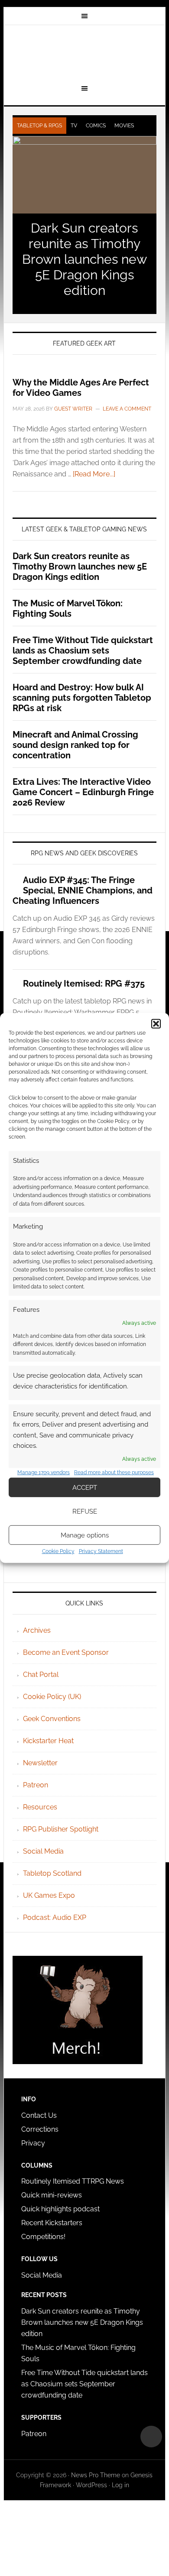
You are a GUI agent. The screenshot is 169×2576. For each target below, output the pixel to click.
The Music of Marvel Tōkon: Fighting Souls (68, 608)
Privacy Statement (101, 1551)
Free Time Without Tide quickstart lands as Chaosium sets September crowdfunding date (83, 650)
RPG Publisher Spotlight (61, 1829)
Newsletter (40, 1763)
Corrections (40, 2129)
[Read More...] (94, 474)
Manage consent (151, 2437)
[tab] (39, 126)
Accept (85, 1488)
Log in (120, 2485)
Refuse (85, 1511)
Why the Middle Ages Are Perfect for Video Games (81, 388)
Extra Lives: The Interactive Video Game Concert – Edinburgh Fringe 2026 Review (83, 792)
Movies (124, 126)
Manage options (85, 1535)
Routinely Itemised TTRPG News (73, 2181)
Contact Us (39, 2115)
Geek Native (84, 53)
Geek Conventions (52, 1719)
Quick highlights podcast (60, 2209)
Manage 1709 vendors (44, 1472)
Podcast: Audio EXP (55, 1917)
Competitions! (43, 2237)
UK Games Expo (49, 1895)
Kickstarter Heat (48, 1741)
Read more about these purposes (114, 1472)
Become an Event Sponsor (66, 1652)
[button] (156, 1024)
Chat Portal (41, 1675)
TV (74, 126)
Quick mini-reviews (52, 2195)
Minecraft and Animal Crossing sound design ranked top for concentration (75, 745)
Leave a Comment (127, 409)
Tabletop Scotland (52, 1873)
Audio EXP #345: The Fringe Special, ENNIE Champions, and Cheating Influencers (83, 890)
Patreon (36, 1785)
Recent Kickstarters (53, 2223)
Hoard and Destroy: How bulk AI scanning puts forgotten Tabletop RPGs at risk (82, 698)
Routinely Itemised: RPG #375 (84, 984)
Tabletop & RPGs (39, 126)
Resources (40, 1807)
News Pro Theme (96, 2475)
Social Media (43, 1851)
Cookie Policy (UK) (52, 1697)
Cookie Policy (58, 1551)
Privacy (33, 2143)
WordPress (91, 2485)
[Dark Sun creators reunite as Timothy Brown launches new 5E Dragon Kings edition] (84, 175)
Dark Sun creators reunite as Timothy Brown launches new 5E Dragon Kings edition (84, 259)
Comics (96, 126)
